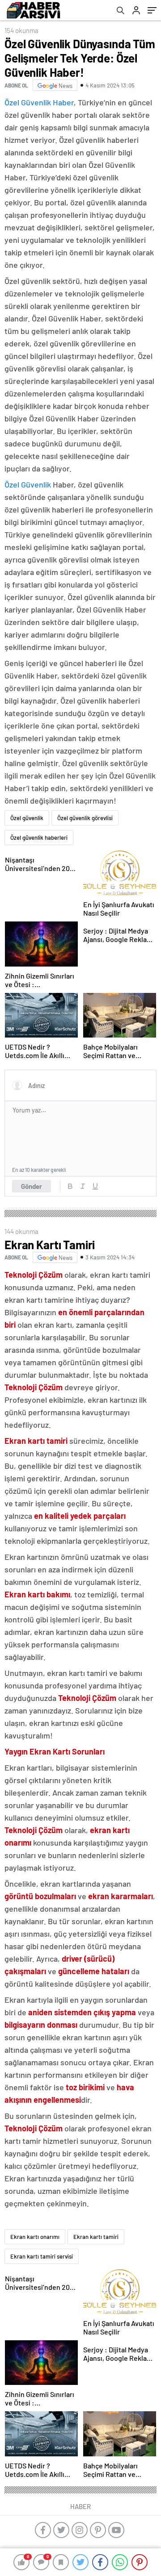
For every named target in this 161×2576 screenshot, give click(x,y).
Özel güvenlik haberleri (39, 838)
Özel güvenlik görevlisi (85, 818)
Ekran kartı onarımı (35, 2237)
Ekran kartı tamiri (96, 2237)
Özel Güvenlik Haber (39, 102)
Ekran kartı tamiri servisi (42, 2256)
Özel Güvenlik (28, 484)
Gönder (32, 1186)
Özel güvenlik (27, 818)
